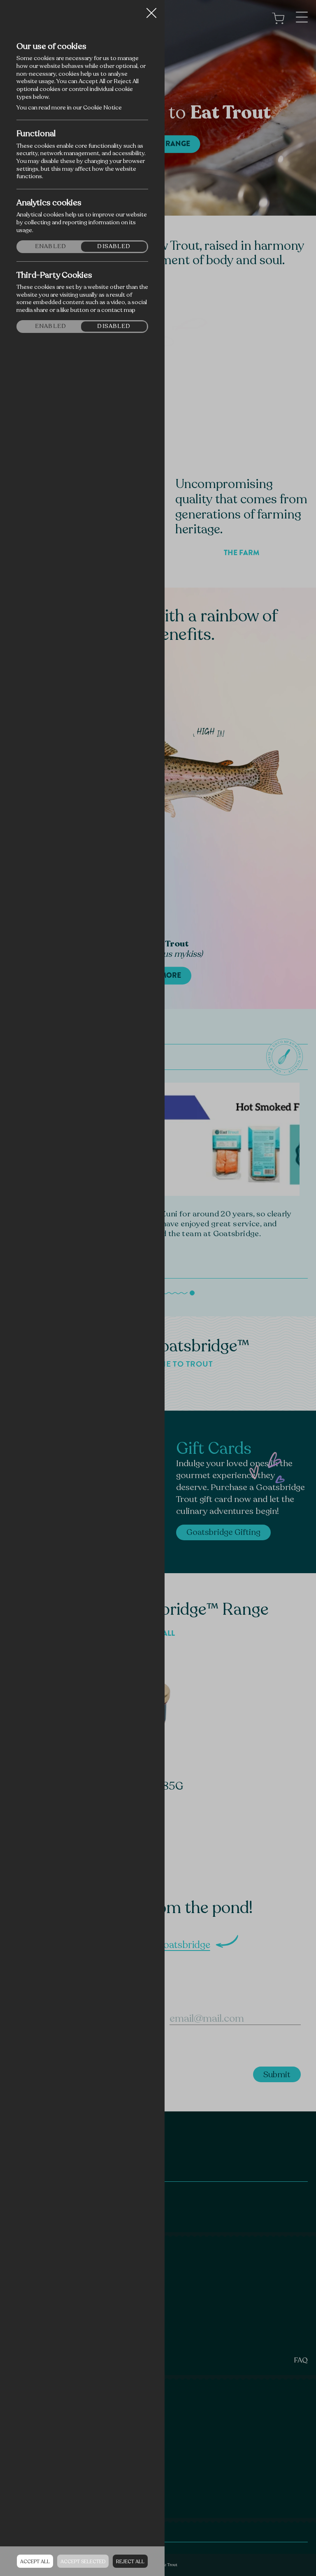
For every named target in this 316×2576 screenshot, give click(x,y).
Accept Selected (83, 2562)
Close (151, 10)
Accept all (35, 2562)
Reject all (130, 2562)
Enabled (51, 246)
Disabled (114, 246)
